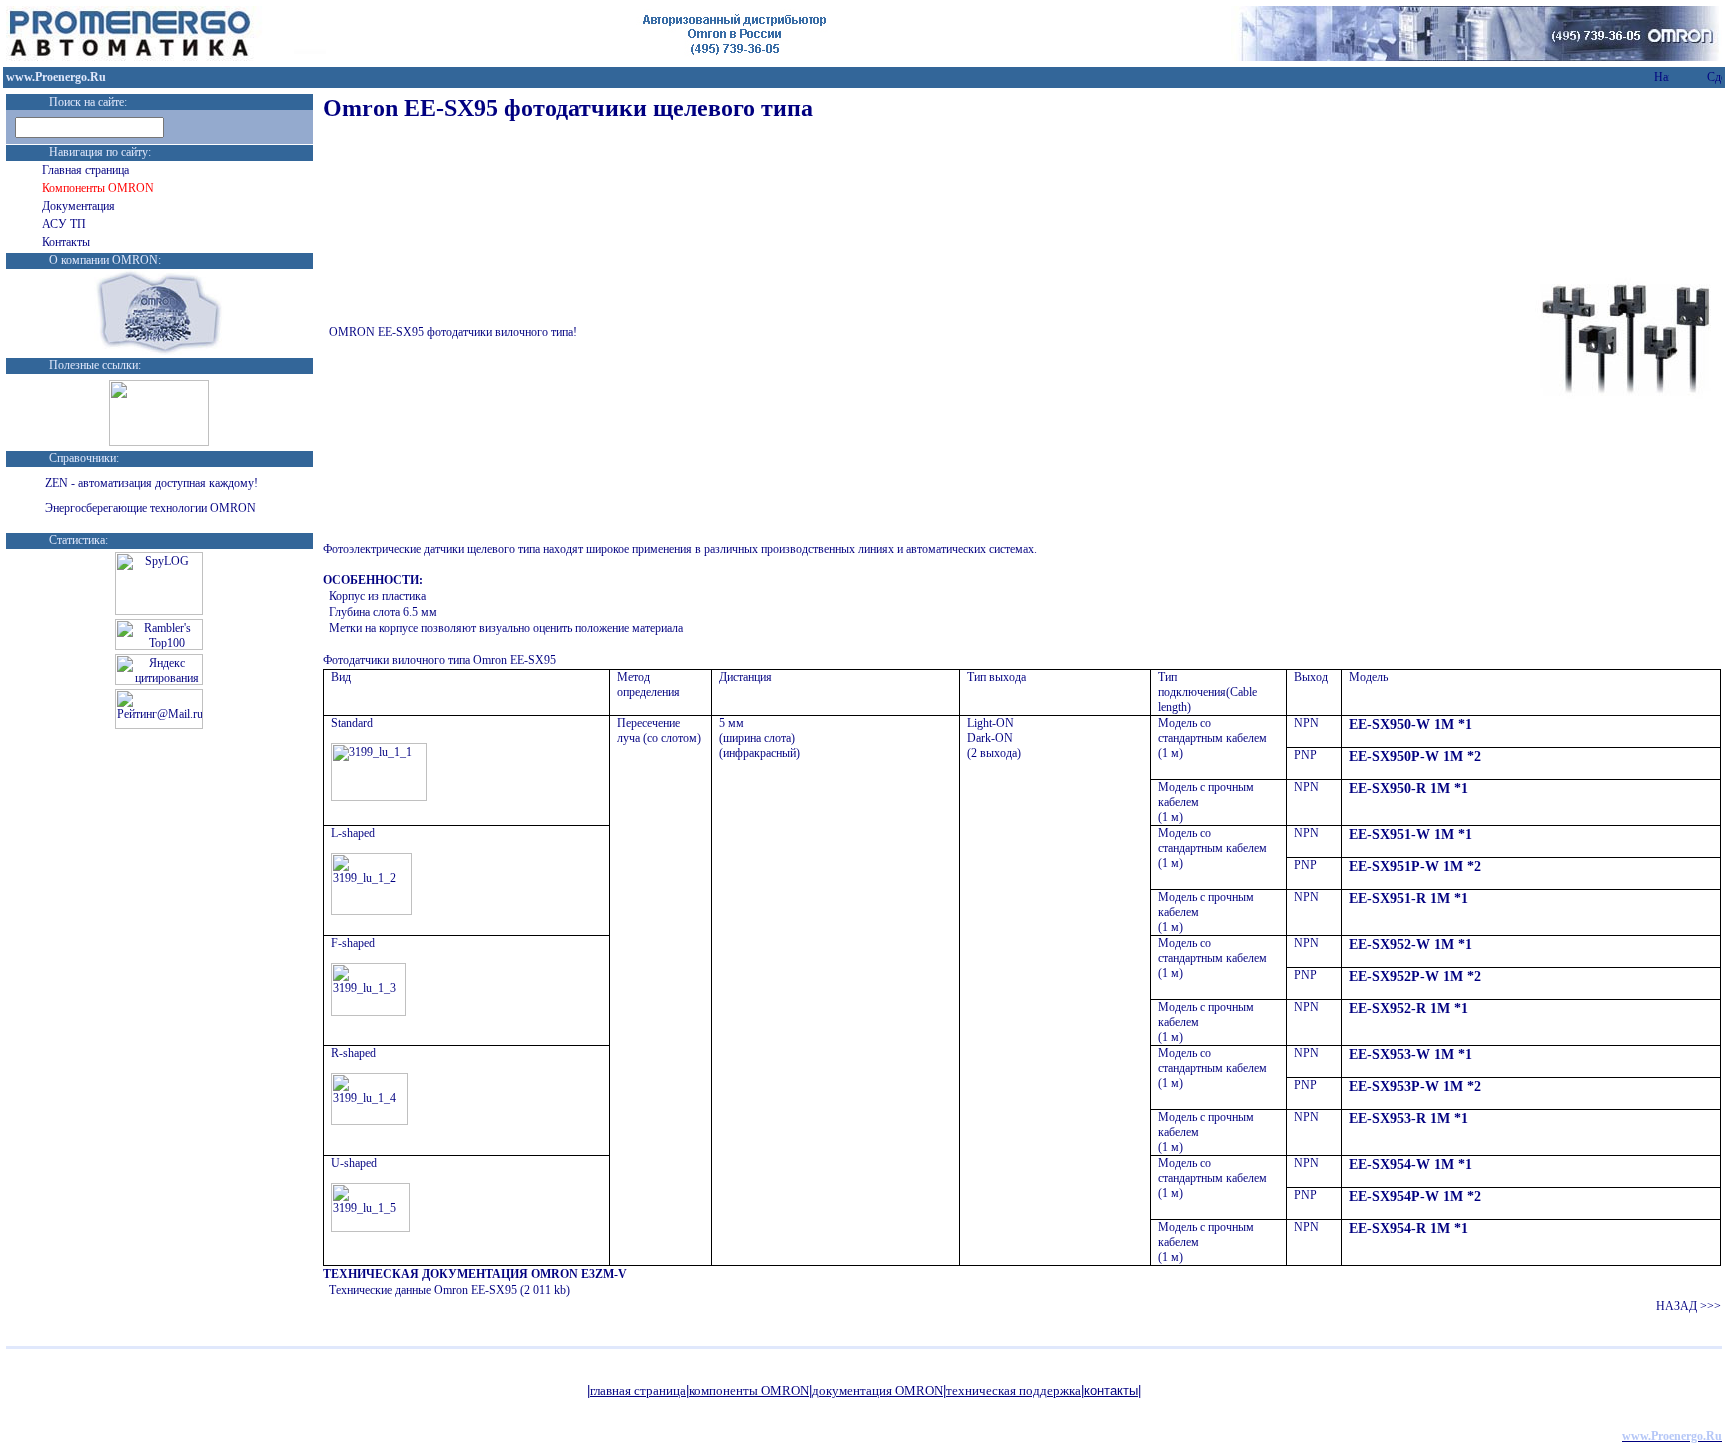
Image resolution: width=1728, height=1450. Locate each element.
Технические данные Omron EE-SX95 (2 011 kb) (449, 1290)
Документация (78, 206)
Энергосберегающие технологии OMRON (150, 508)
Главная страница (85, 170)
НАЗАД (1688, 1306)
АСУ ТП (64, 224)
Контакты (66, 242)
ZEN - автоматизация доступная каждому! (151, 483)
